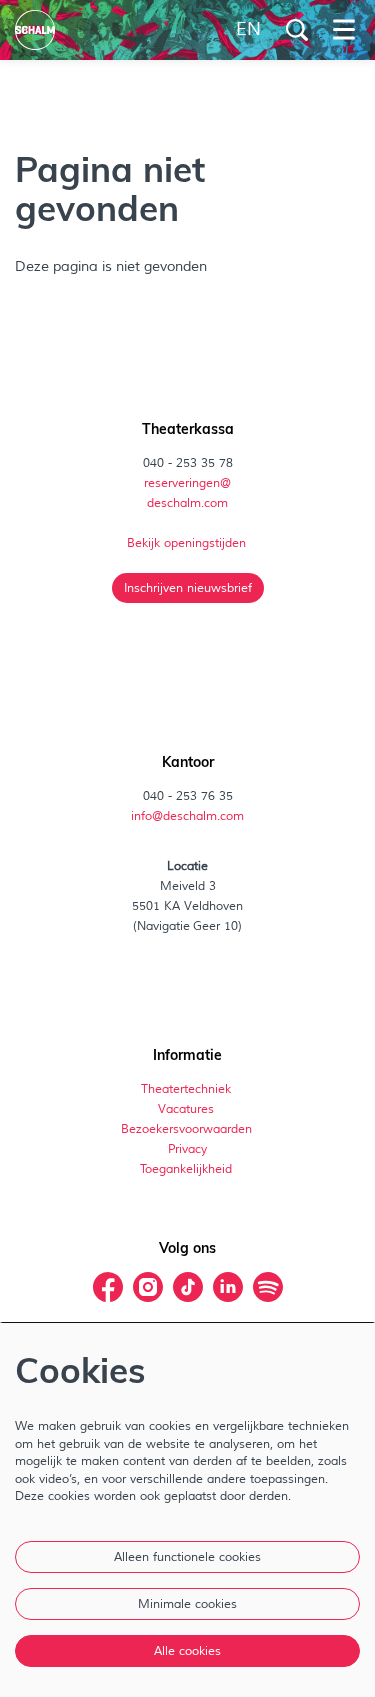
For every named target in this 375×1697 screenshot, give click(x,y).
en (248, 30)
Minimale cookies (187, 1604)
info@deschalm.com (187, 816)
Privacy (187, 1149)
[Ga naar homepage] (35, 30)
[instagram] (148, 1287)
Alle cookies (187, 1651)
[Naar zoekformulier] (297, 30)
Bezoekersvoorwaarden (188, 1129)
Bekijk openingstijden (188, 543)
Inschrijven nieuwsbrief (188, 588)
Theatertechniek (187, 1089)
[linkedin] (228, 1287)
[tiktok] (188, 1287)
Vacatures (187, 1109)
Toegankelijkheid (186, 1169)
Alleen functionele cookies (187, 1557)
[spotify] (268, 1287)
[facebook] (108, 1287)
